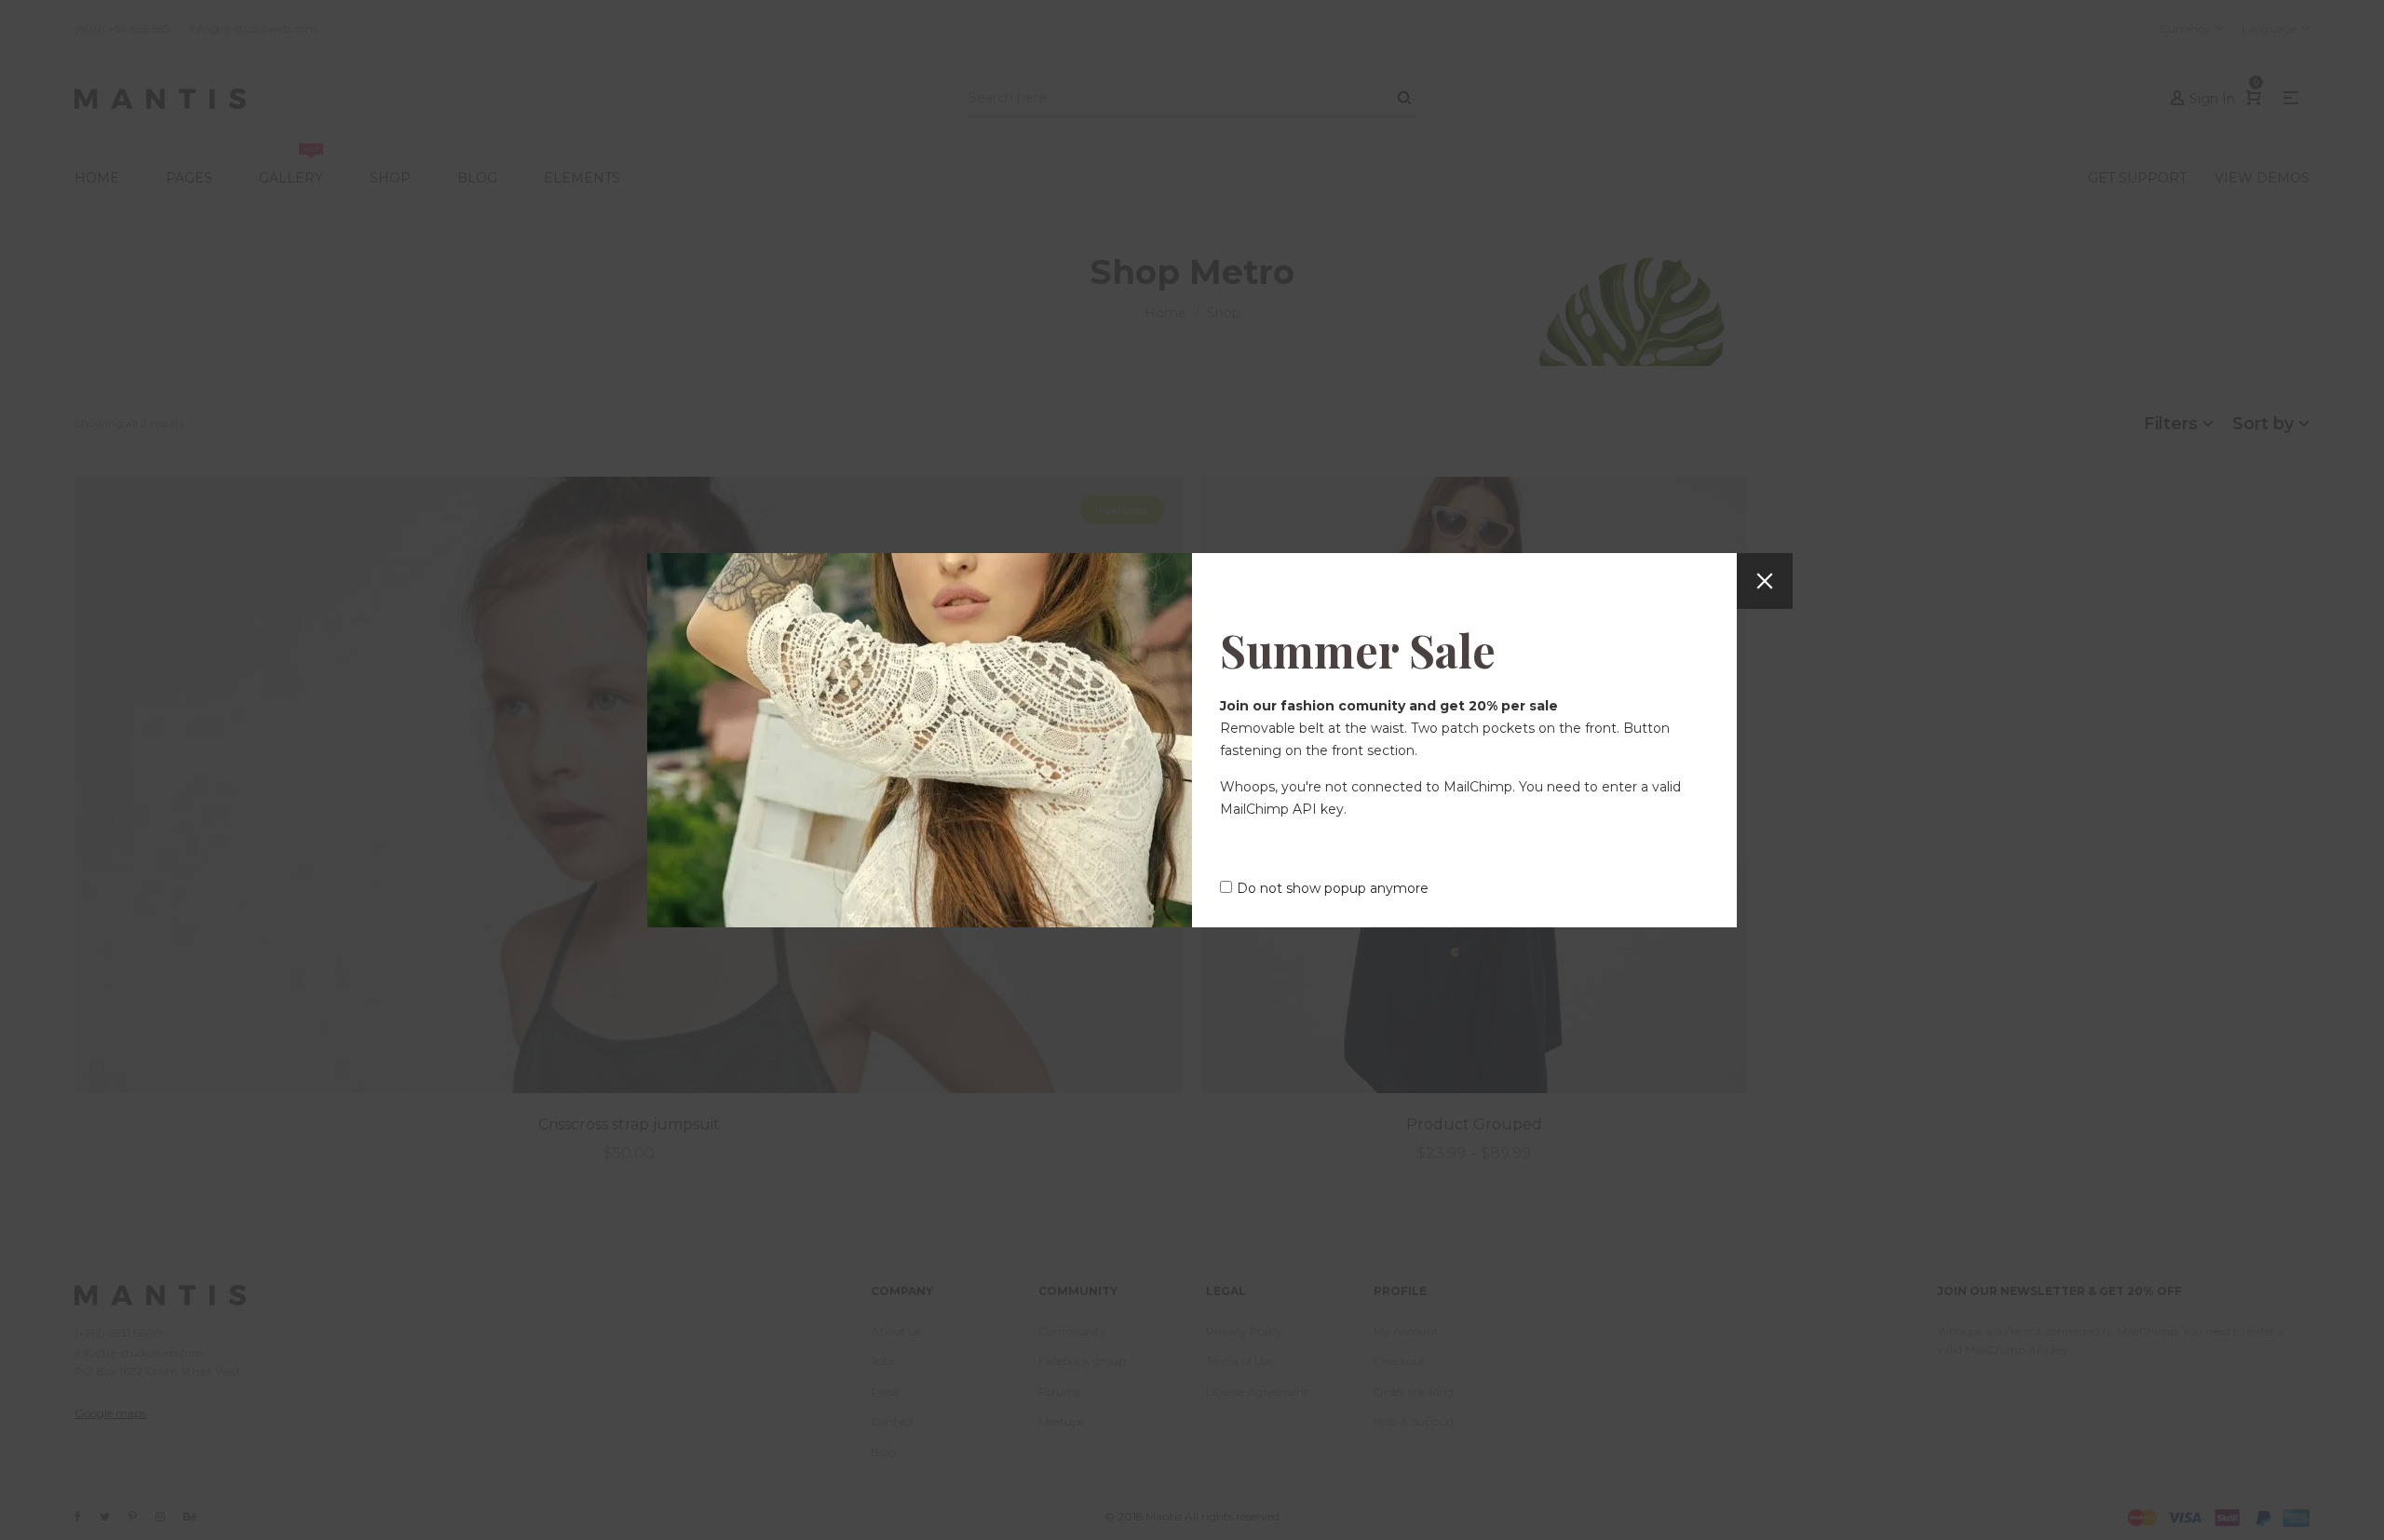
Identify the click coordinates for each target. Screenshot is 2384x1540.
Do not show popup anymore (1333, 888)
